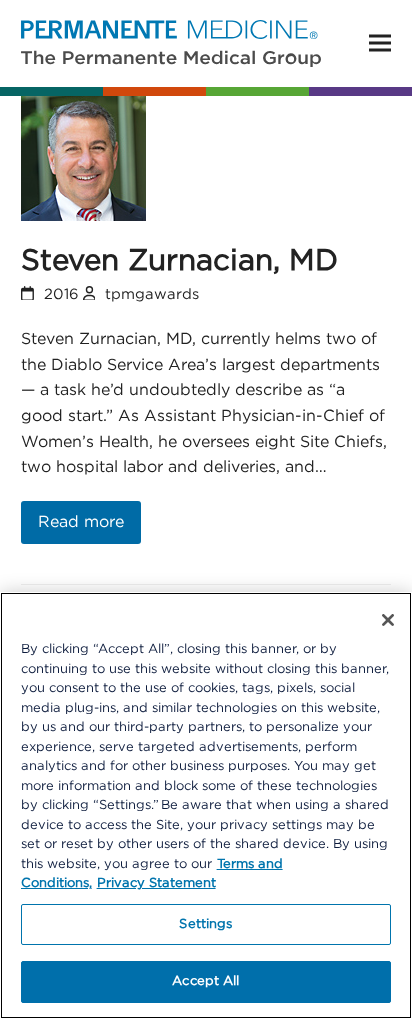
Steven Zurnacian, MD (179, 261)
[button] (380, 43)
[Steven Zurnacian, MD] (83, 158)
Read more (81, 522)
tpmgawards (152, 294)
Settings (205, 924)
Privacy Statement (156, 883)
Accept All (205, 981)
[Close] (388, 620)
